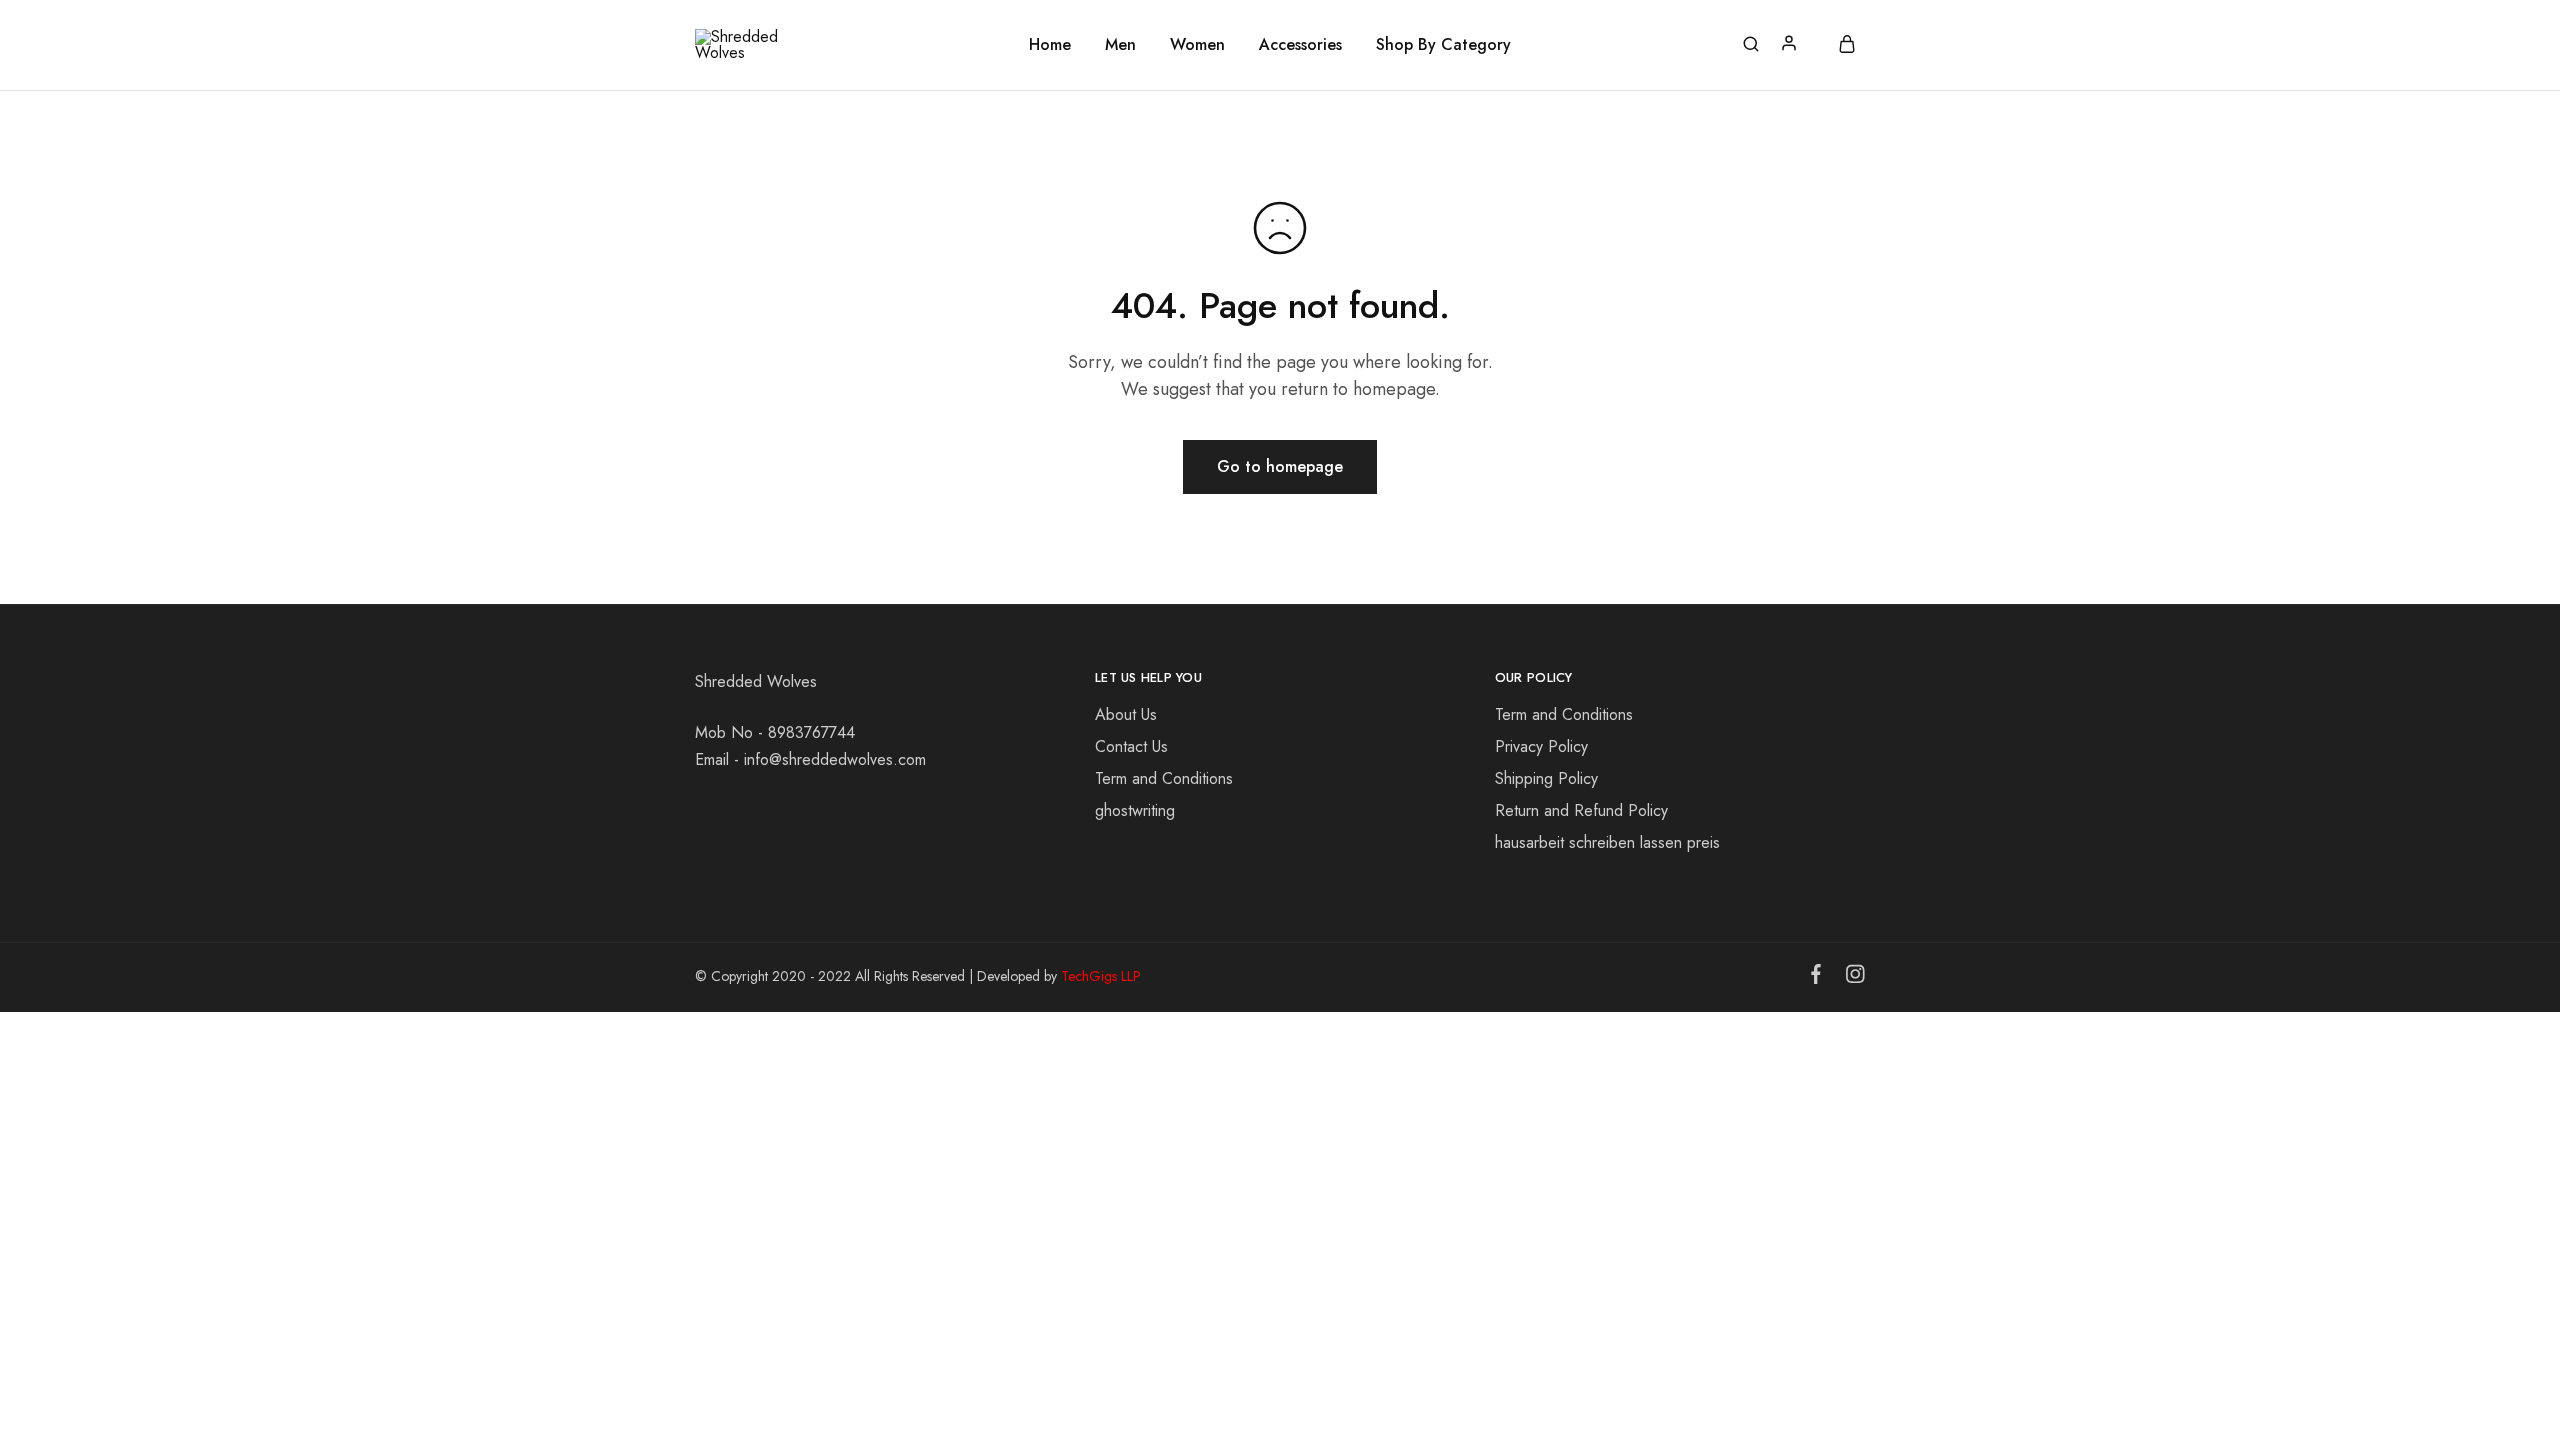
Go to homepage (1280, 466)
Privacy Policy (1541, 746)
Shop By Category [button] (1443, 45)
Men (1120, 45)
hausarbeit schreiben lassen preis (1607, 842)
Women (1197, 45)
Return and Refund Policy (1581, 810)
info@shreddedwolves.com (835, 759)
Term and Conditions (1164, 778)
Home (1050, 45)
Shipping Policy (1546, 778)
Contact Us (1131, 746)
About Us (1126, 714)
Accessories (1300, 45)
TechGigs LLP (1101, 976)
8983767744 (811, 732)
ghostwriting (1135, 810)
